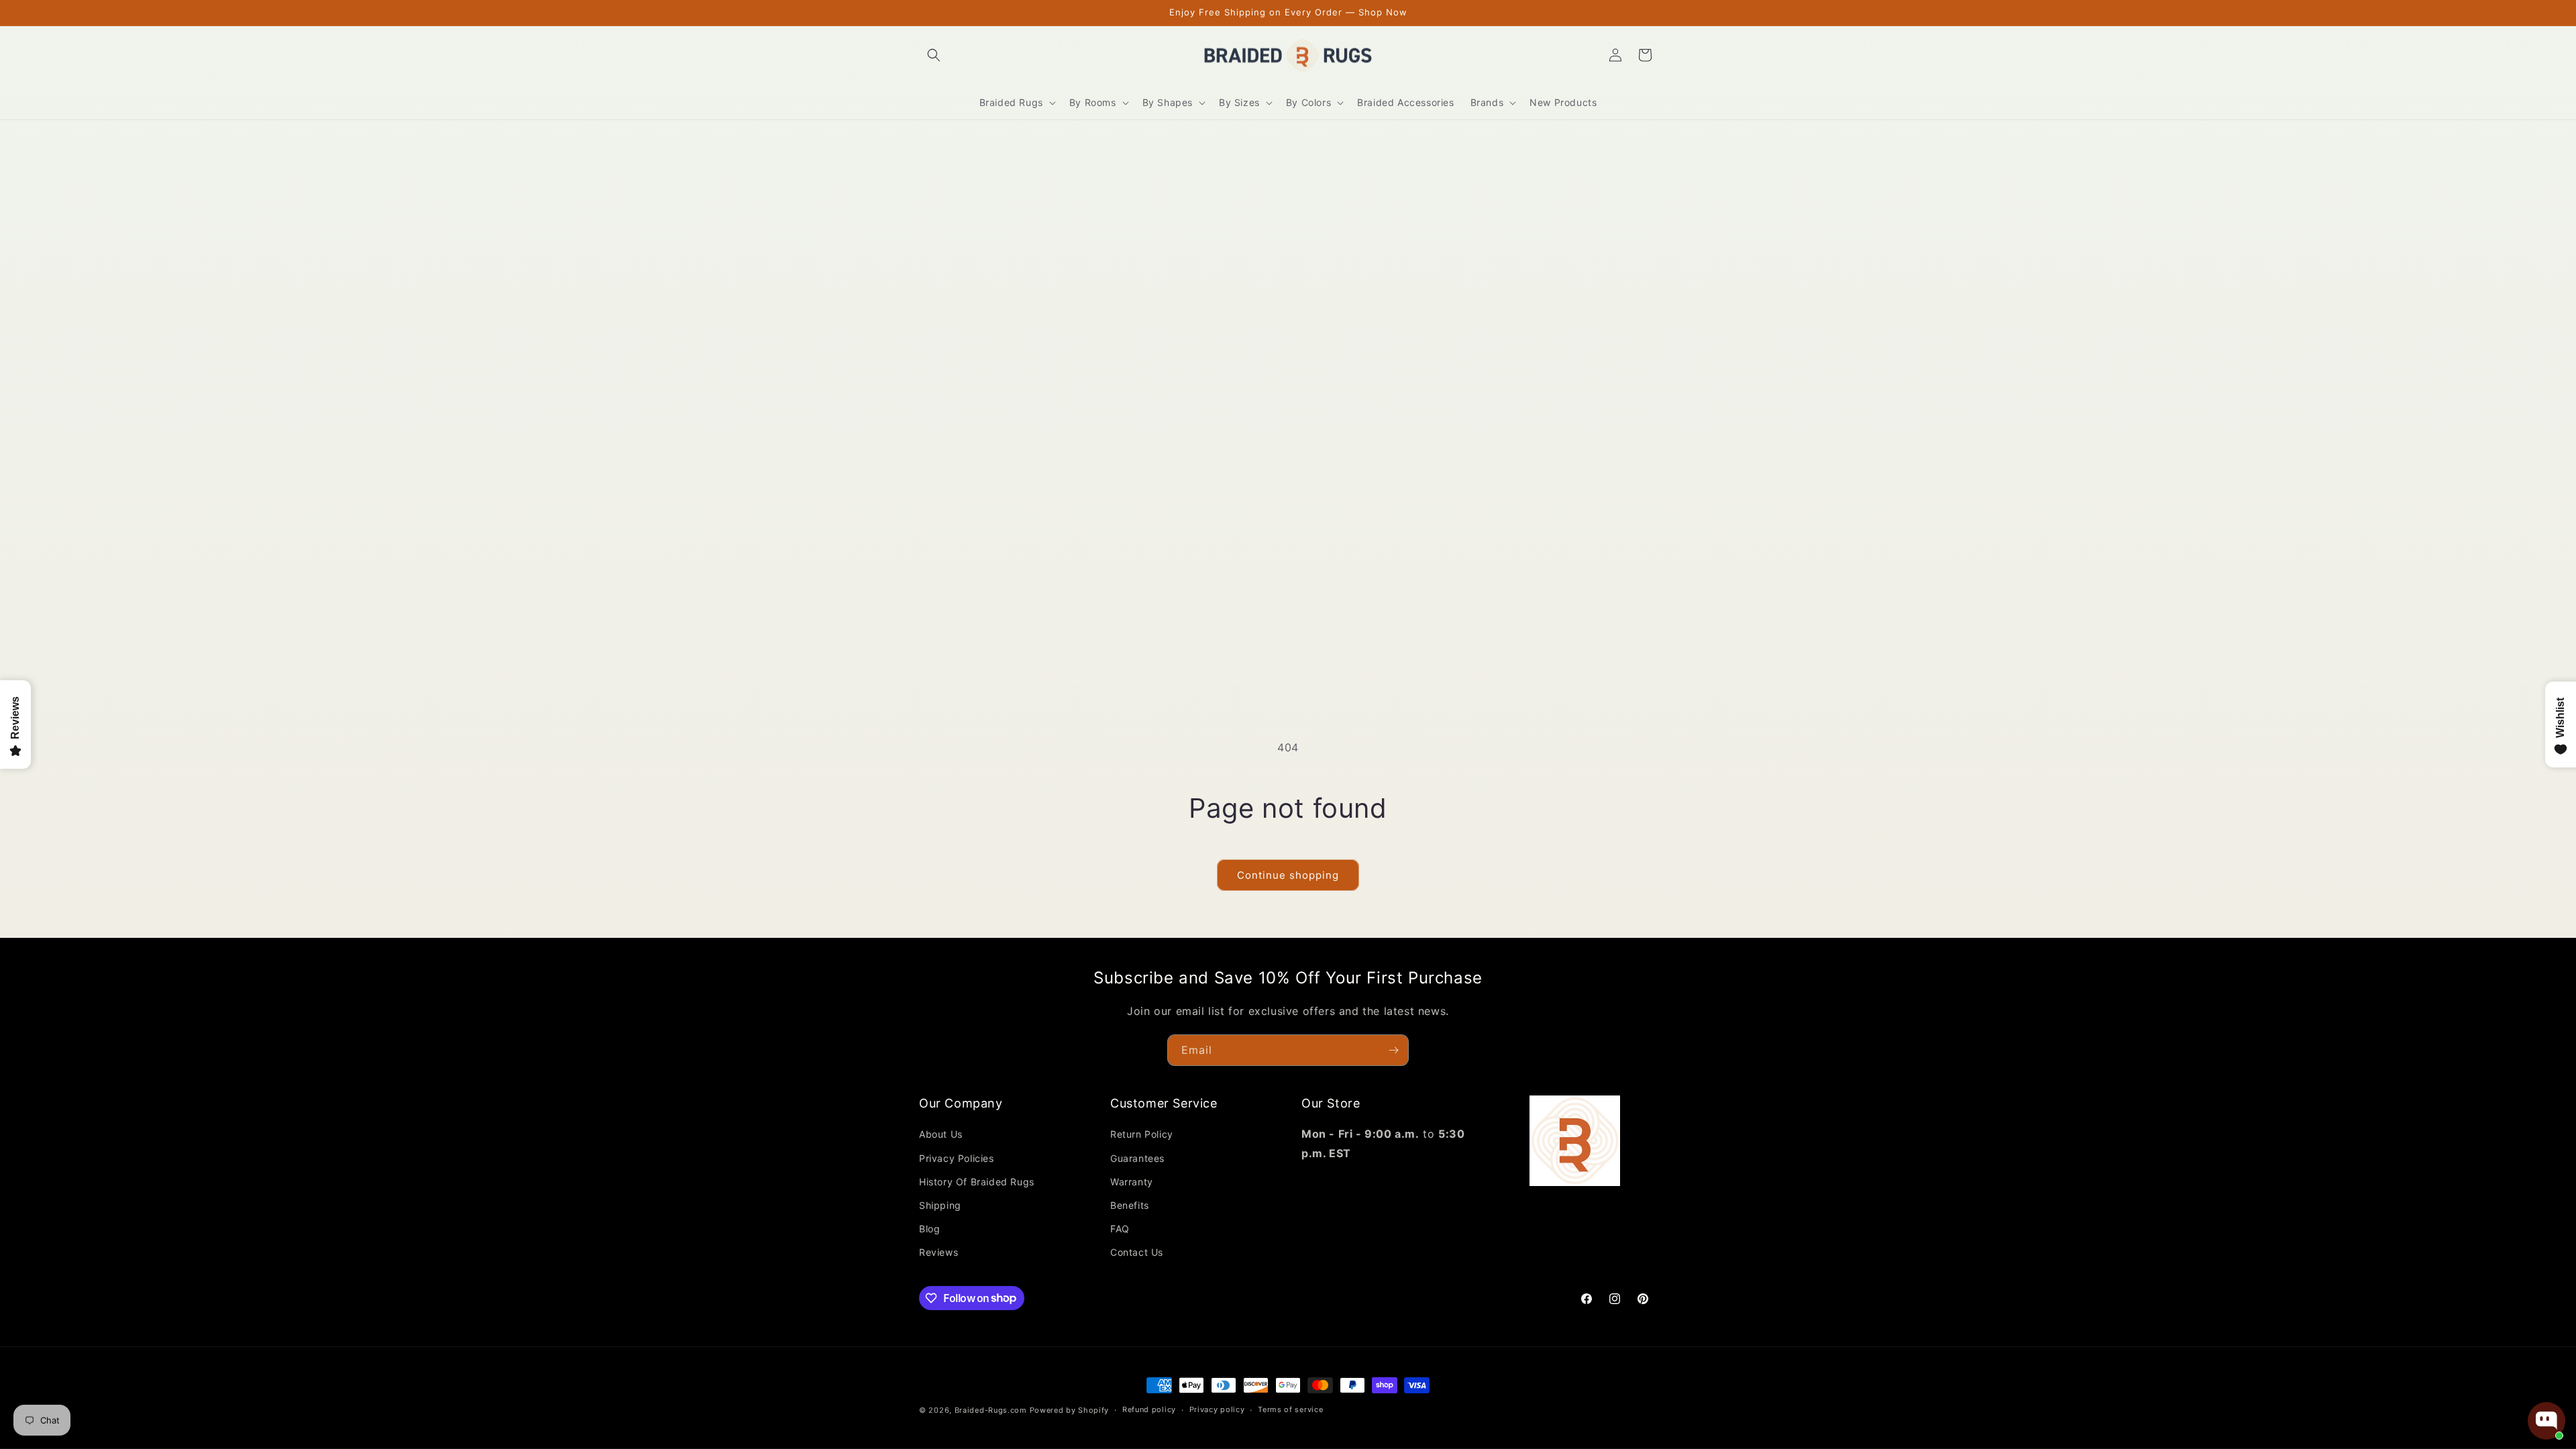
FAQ (1120, 1229)
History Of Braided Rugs (977, 1182)
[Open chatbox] (2546, 1421)
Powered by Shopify (1070, 1410)
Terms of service (1290, 1409)
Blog (929, 1229)
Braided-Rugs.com (991, 1410)
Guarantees (1137, 1158)
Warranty (1132, 1182)
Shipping (940, 1205)
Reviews (938, 1252)
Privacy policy (1217, 1409)
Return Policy (1142, 1134)
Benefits (1130, 1205)
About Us (941, 1134)
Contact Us (1137, 1252)
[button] (934, 55)
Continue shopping (1288, 875)
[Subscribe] (1393, 1050)
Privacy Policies (957, 1158)
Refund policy (1149, 1409)
